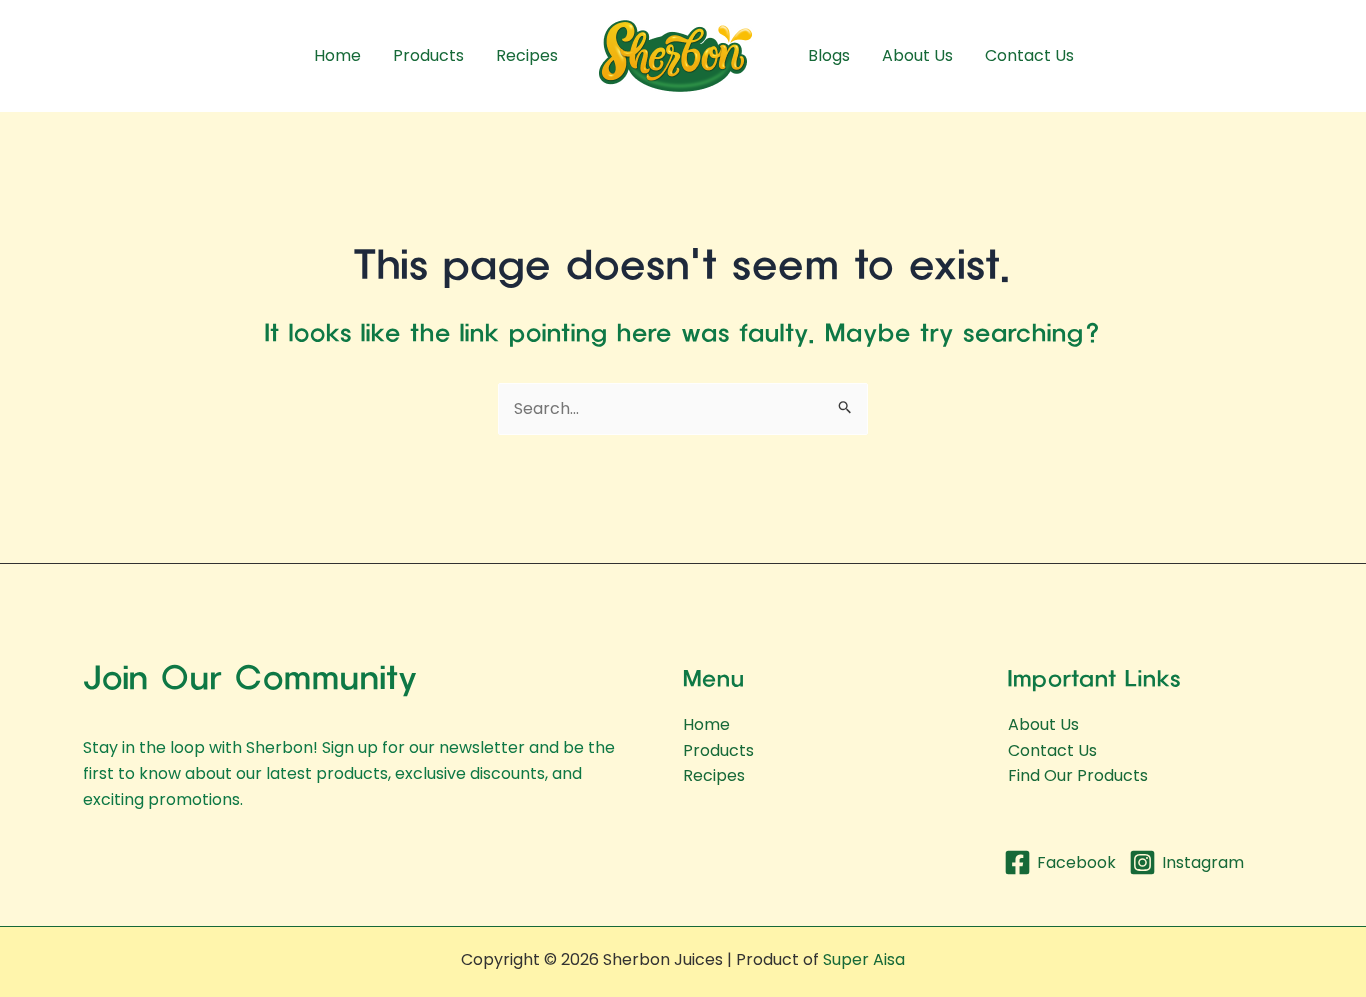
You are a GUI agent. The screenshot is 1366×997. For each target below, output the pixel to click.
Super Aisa (864, 959)
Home (337, 55)
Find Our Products (1078, 775)
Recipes (527, 55)
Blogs (829, 55)
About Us (917, 55)
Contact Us (1029, 55)
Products (428, 55)
